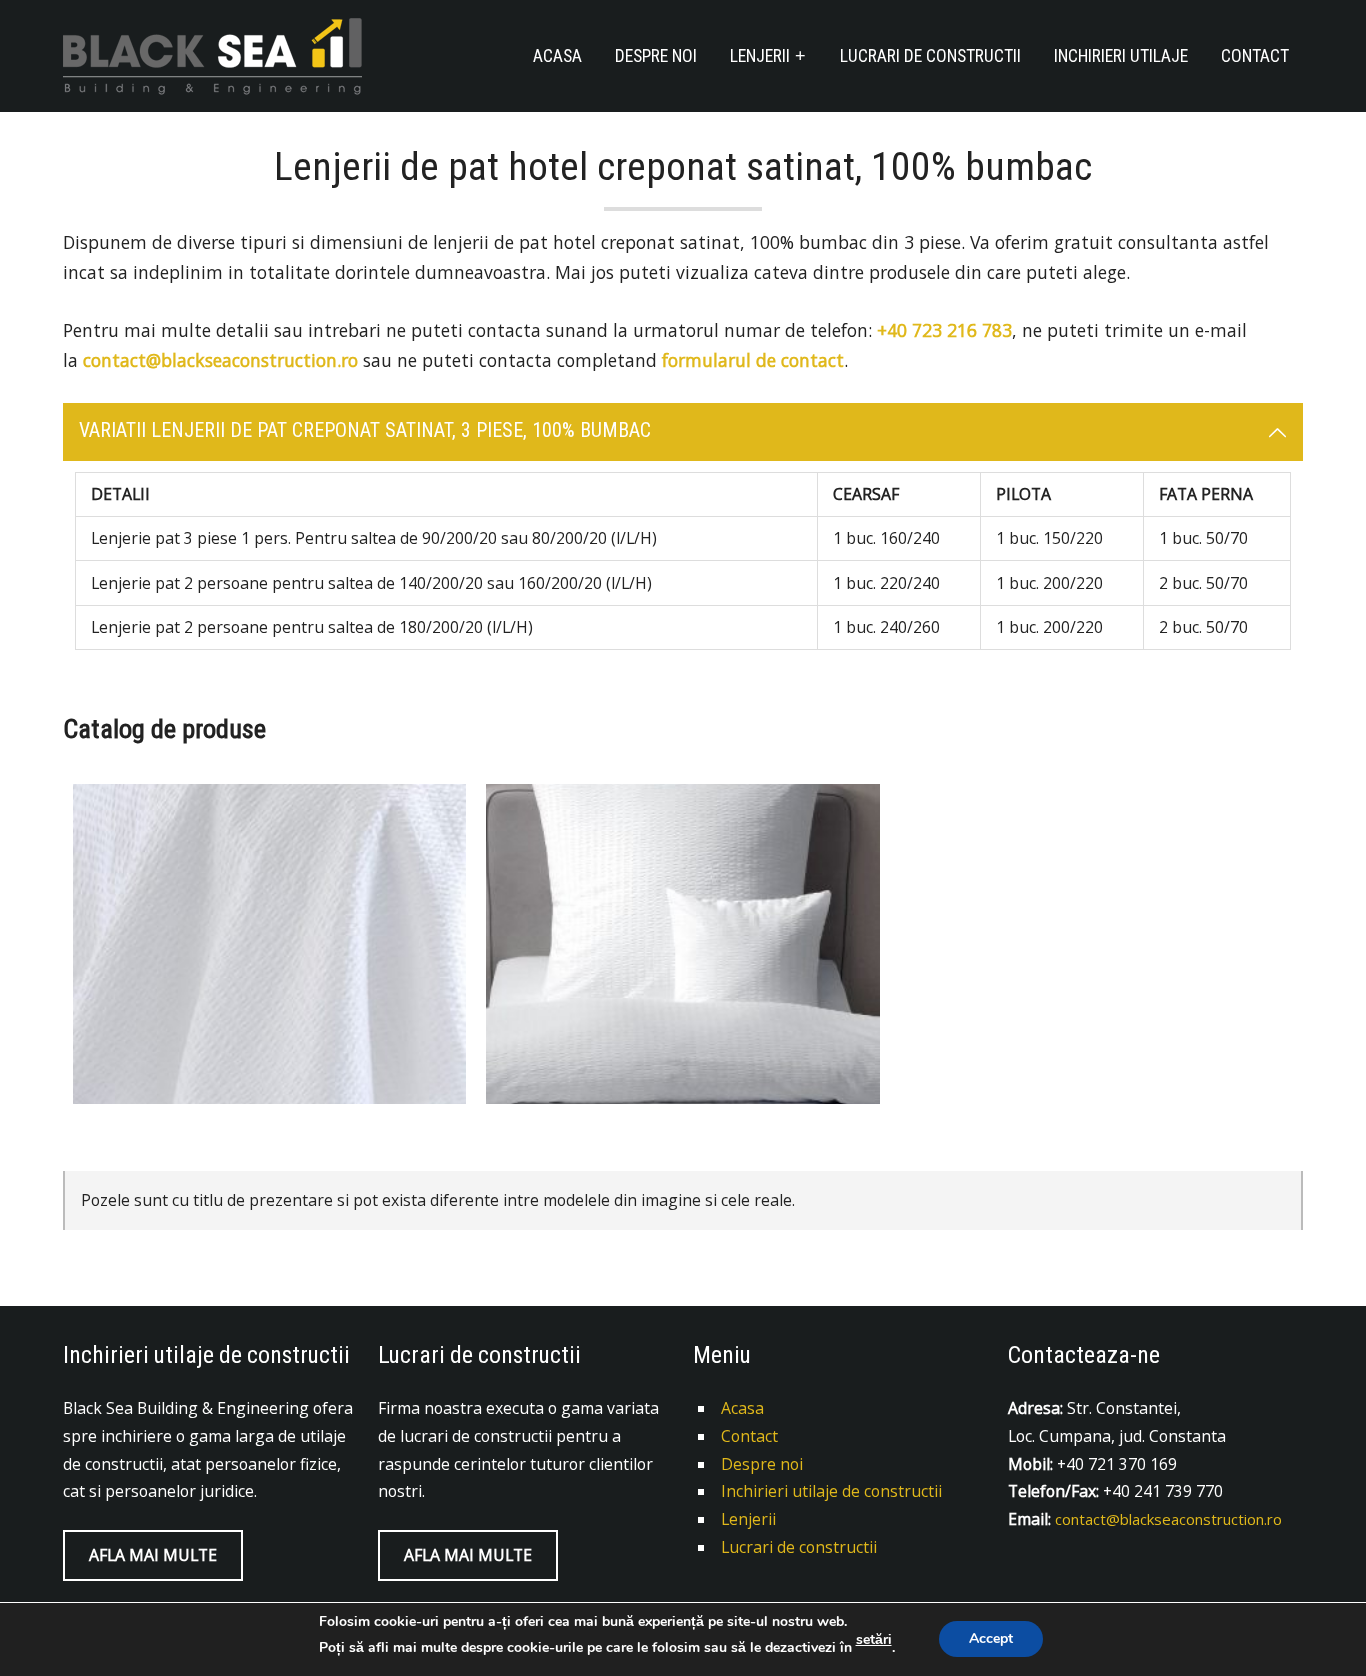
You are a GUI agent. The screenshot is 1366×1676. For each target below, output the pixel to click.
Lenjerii (760, 56)
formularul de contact (753, 360)
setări (874, 1640)
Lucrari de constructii (930, 56)
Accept (991, 1639)
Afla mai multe (153, 1555)
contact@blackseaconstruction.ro (220, 360)
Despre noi (656, 56)
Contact (1255, 56)
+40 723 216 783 (944, 330)
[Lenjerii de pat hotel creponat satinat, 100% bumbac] (682, 944)
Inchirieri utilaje (1121, 56)
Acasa (557, 56)
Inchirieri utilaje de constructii (831, 1491)
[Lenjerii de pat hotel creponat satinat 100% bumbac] (269, 944)
